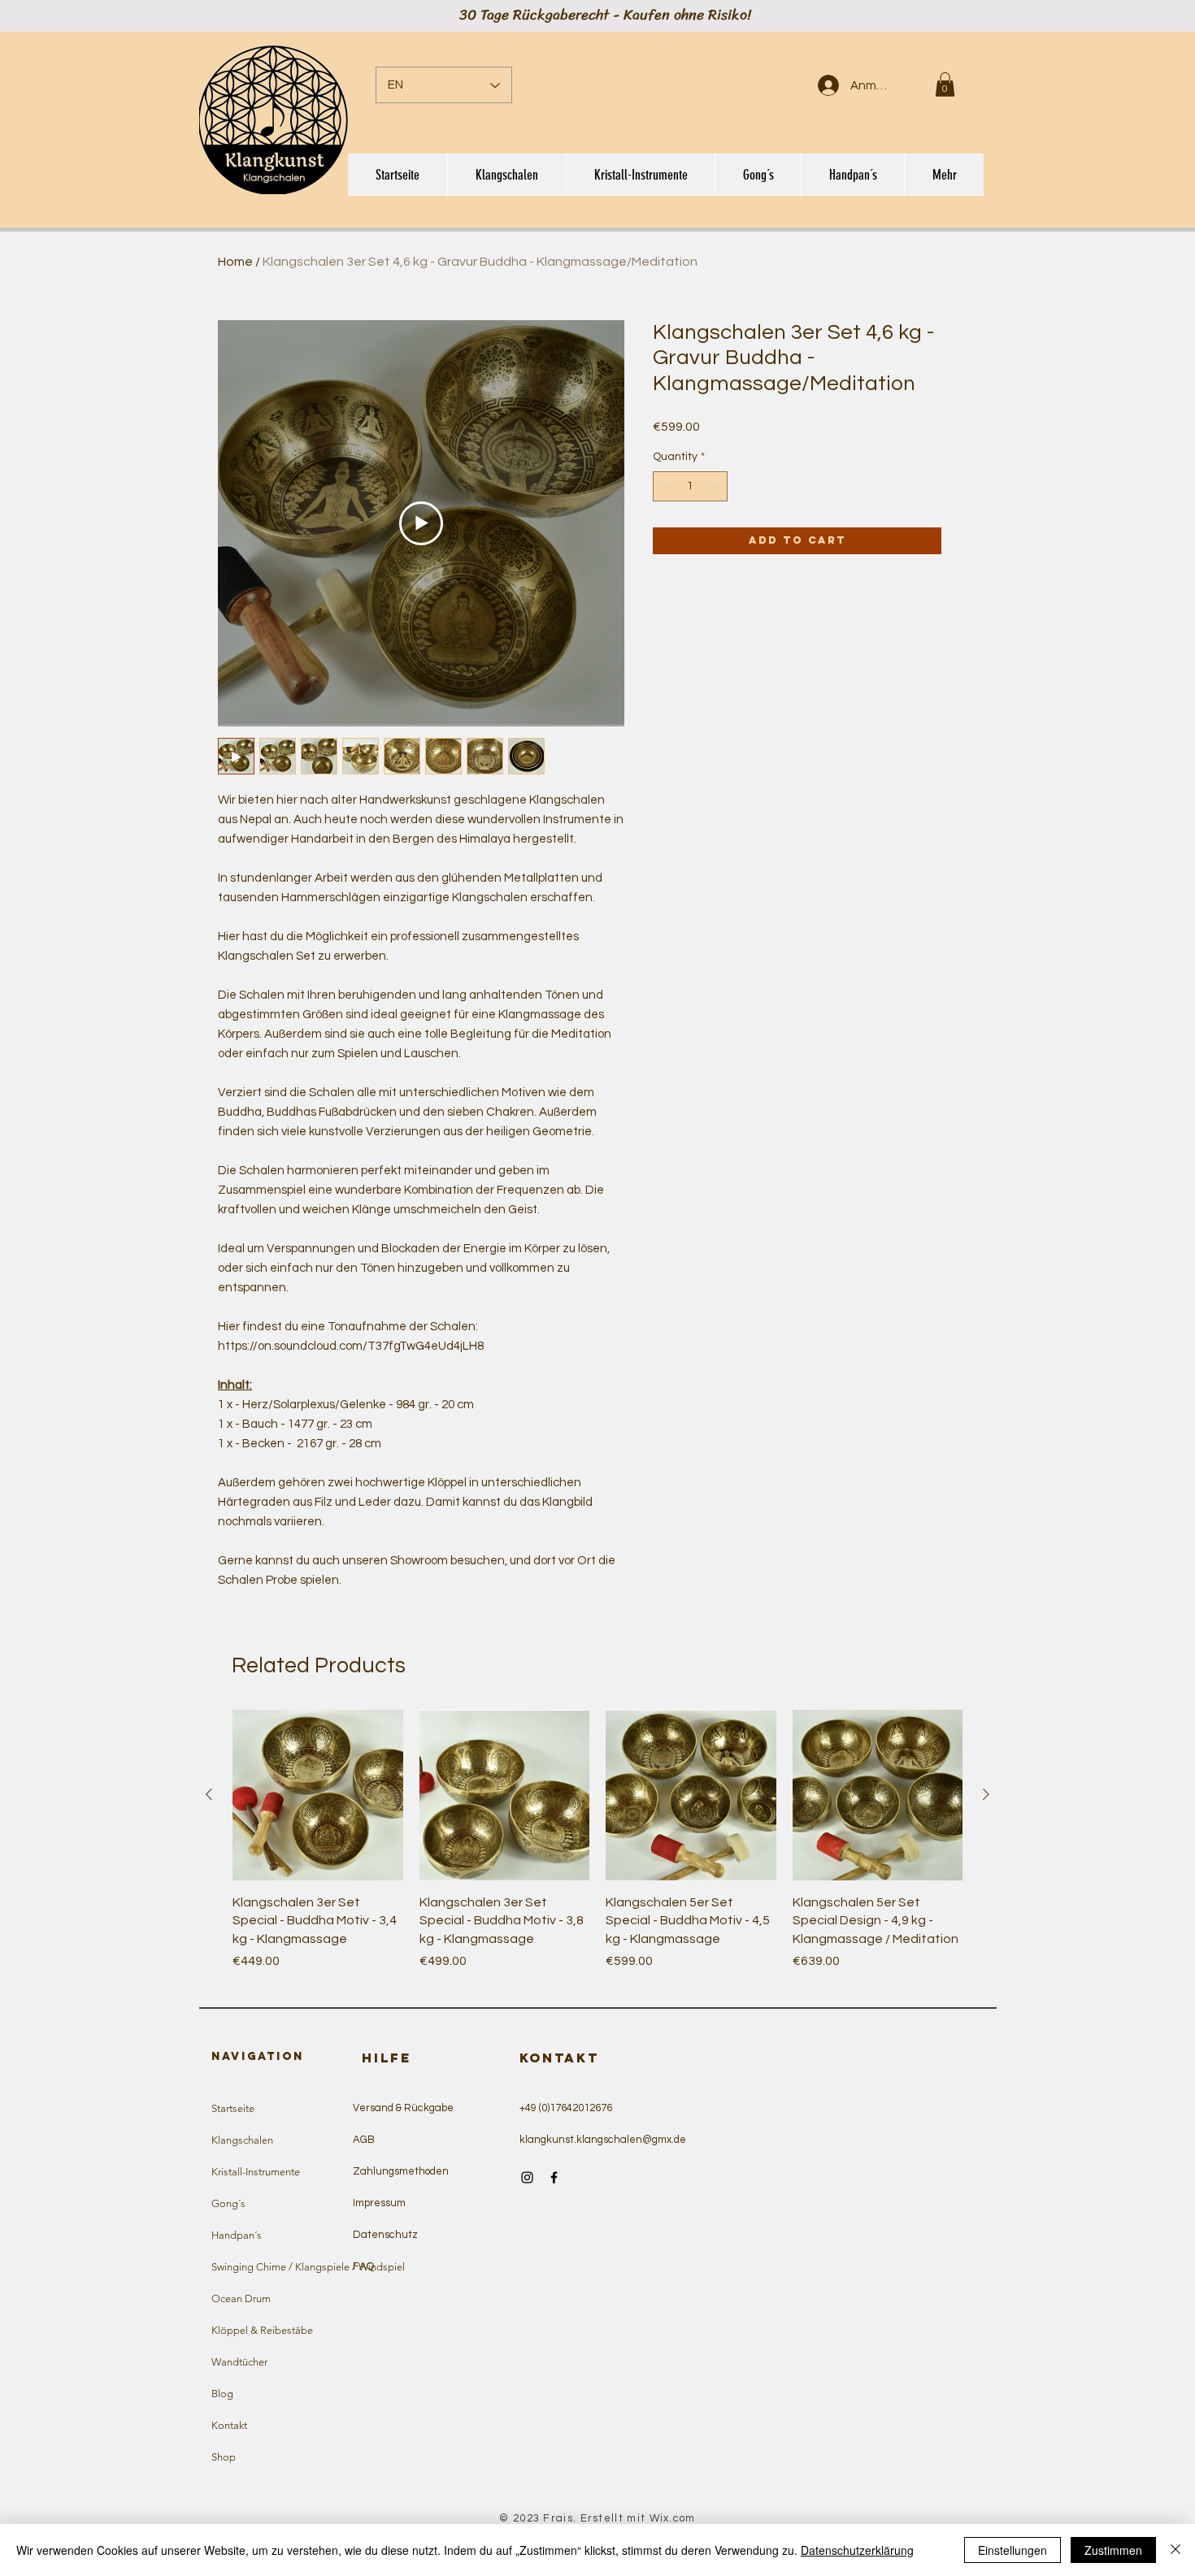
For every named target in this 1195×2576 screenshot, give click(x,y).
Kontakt (229, 2425)
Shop (224, 2457)
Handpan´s (237, 2235)
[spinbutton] (690, 486)
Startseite (233, 2108)
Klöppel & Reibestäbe (262, 2330)
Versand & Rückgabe (403, 2108)
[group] (597, 1849)
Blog (222, 2394)
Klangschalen (242, 2140)
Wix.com (673, 2518)
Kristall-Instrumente (256, 2172)
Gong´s (228, 2203)
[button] (945, 85)
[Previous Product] (209, 1794)
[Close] (1175, 2550)
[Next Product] (986, 1794)
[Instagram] (527, 2177)
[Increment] (715, 486)
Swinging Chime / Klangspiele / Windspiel (286, 2267)
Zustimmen (1113, 2550)
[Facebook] (554, 2177)
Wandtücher (239, 2362)
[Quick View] (318, 1795)
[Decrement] (665, 486)
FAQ (363, 2266)
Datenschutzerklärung (857, 2550)
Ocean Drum (241, 2298)
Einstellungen (1012, 2550)
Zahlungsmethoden (401, 2171)
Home (235, 262)
